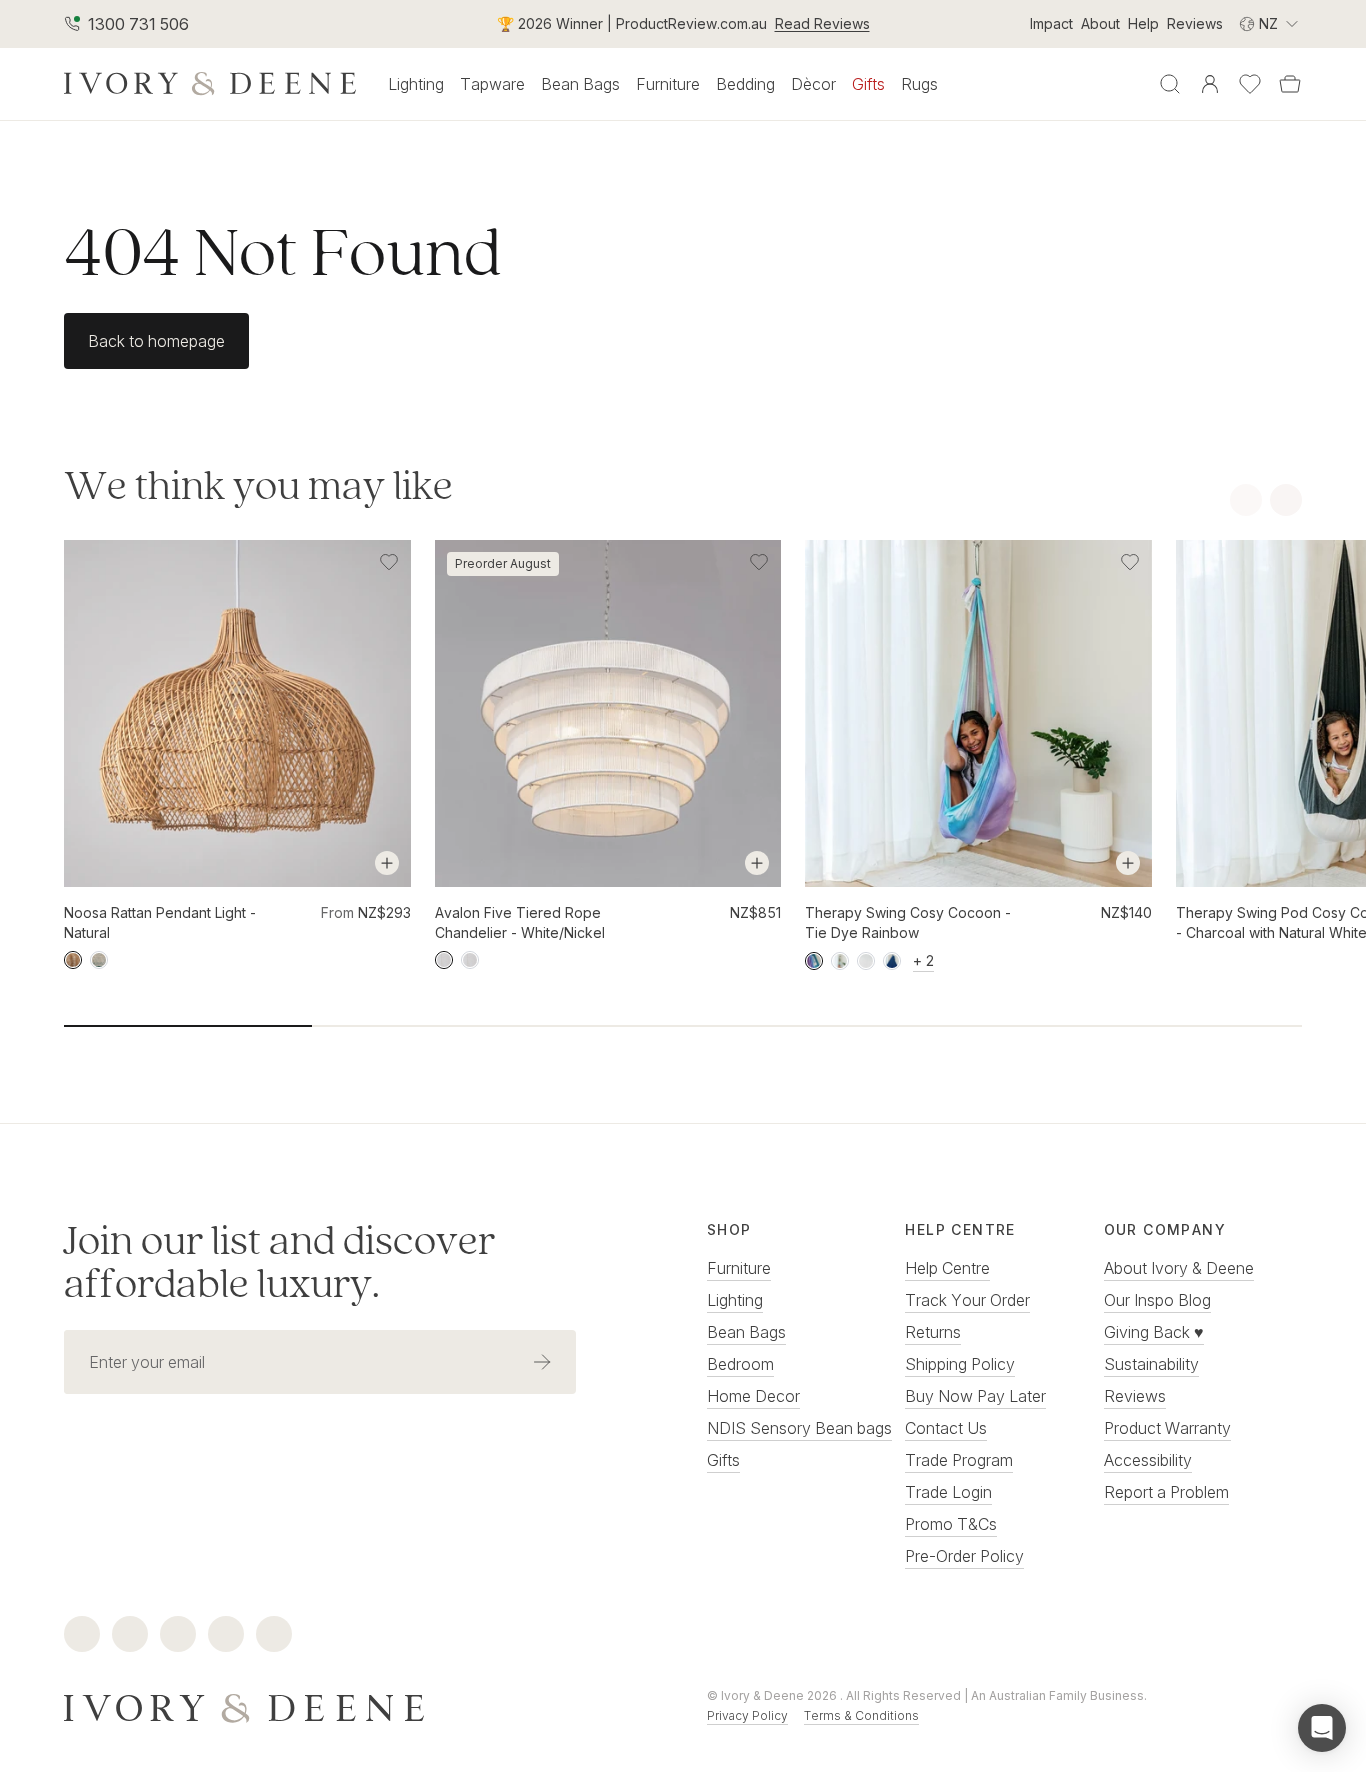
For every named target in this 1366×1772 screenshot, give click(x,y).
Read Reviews (822, 23)
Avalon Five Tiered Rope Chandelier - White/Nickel (520, 922)
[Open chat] (1322, 1728)
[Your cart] (1290, 84)
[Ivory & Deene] (361, 1706)
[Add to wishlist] (389, 562)
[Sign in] (1210, 84)
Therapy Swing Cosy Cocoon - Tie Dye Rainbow (908, 922)
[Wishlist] (1250, 84)
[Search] (1170, 84)
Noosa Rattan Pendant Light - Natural (160, 922)
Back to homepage (156, 341)
